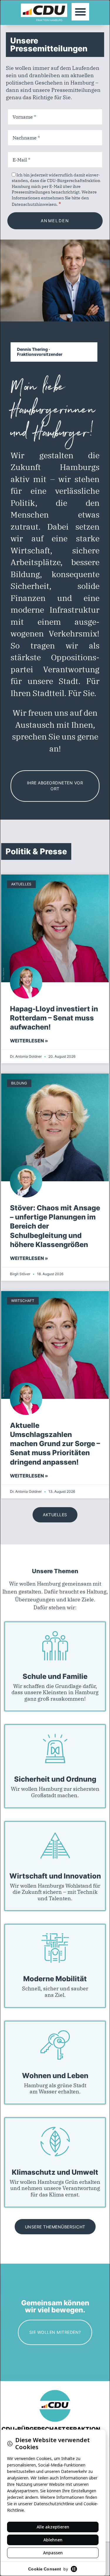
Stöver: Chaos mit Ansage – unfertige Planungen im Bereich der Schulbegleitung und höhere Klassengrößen (55, 1226)
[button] (80, 12)
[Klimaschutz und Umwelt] (55, 2142)
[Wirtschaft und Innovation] (55, 1845)
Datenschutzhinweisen (34, 204)
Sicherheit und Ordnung (55, 1779)
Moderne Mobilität (55, 1979)
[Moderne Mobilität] (55, 1948)
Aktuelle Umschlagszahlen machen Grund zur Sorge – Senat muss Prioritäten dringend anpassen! (55, 1444)
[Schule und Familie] (55, 1646)
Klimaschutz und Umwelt (55, 2172)
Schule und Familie (55, 1677)
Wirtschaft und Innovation (55, 1876)
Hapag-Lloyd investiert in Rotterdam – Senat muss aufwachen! (54, 1018)
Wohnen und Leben (55, 2076)
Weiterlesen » (29, 1041)
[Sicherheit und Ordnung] (55, 1748)
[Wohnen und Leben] (55, 2045)
